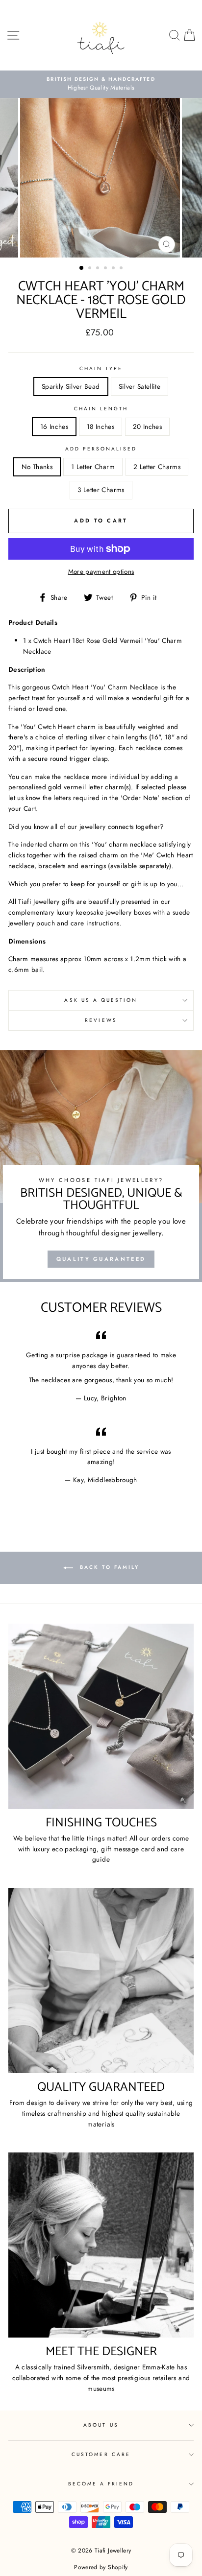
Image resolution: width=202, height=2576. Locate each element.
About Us (101, 2425)
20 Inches (147, 426)
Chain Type (101, 368)
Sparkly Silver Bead (71, 386)
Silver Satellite (139, 386)
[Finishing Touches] (101, 1716)
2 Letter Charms (157, 467)
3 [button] (99, 269)
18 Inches (101, 426)
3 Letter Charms (101, 490)
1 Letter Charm (93, 467)
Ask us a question (101, 1000)
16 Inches (54, 426)
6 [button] (122, 269)
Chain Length (101, 409)
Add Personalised (101, 449)
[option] (101, 178)
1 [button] (82, 268)
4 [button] (106, 269)
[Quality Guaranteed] (101, 1981)
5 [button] (114, 269)
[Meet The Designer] (101, 2245)
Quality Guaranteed (101, 1259)
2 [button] (91, 269)
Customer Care (101, 2454)
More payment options (101, 571)
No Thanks (37, 467)
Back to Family (108, 1567)
